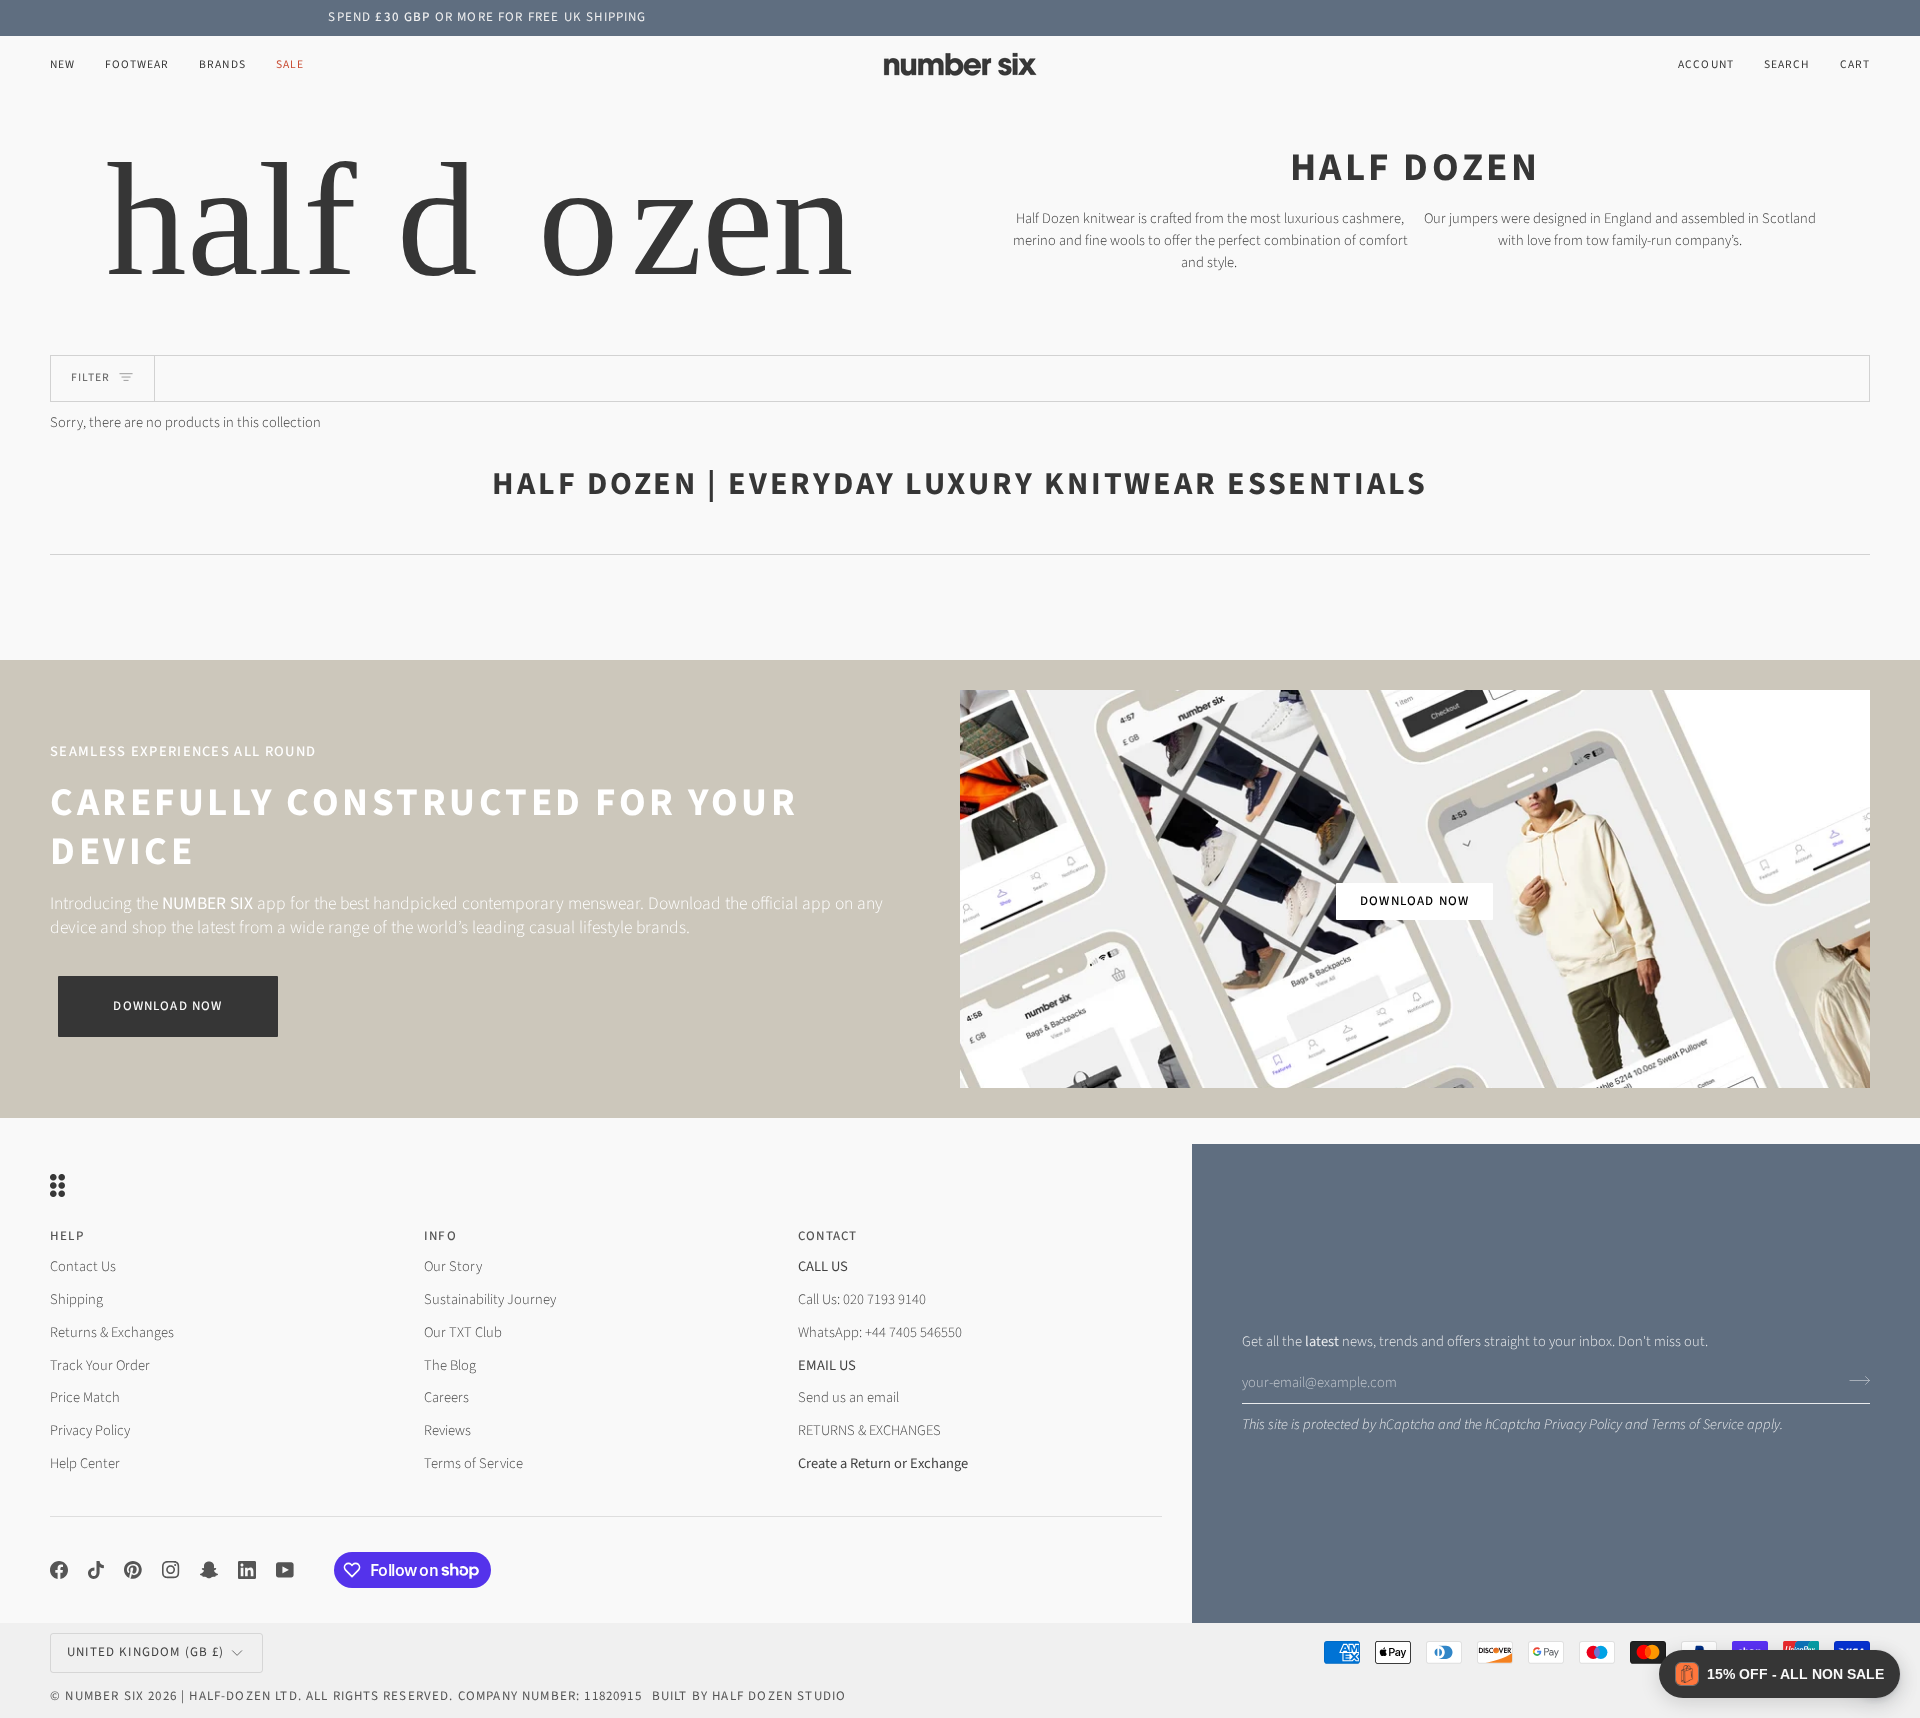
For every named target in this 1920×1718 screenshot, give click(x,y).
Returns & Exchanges (112, 1332)
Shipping (76, 1299)
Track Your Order (100, 1365)
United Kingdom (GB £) (146, 1652)
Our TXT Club (463, 1332)
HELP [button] (67, 1236)
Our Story (453, 1266)
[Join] (1853, 1380)
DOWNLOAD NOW (1414, 901)
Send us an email (848, 1397)
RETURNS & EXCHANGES (869, 1430)
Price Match (85, 1397)
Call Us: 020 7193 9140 (862, 1299)
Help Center (85, 1463)
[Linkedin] (247, 1570)
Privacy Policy (1583, 1424)
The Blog (450, 1365)
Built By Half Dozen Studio (749, 1696)
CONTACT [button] (827, 1236)
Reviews (447, 1430)
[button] (137, 64)
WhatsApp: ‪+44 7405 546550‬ (880, 1332)
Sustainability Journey (490, 1299)
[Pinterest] (133, 1570)
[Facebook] (59, 1570)
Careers (446, 1397)
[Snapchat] (209, 1570)
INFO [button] (440, 1236)
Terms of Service (1697, 1424)
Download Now (167, 1006)
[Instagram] (171, 1570)
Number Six (104, 1696)
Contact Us (83, 1266)
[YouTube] (285, 1570)
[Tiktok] (96, 1570)
